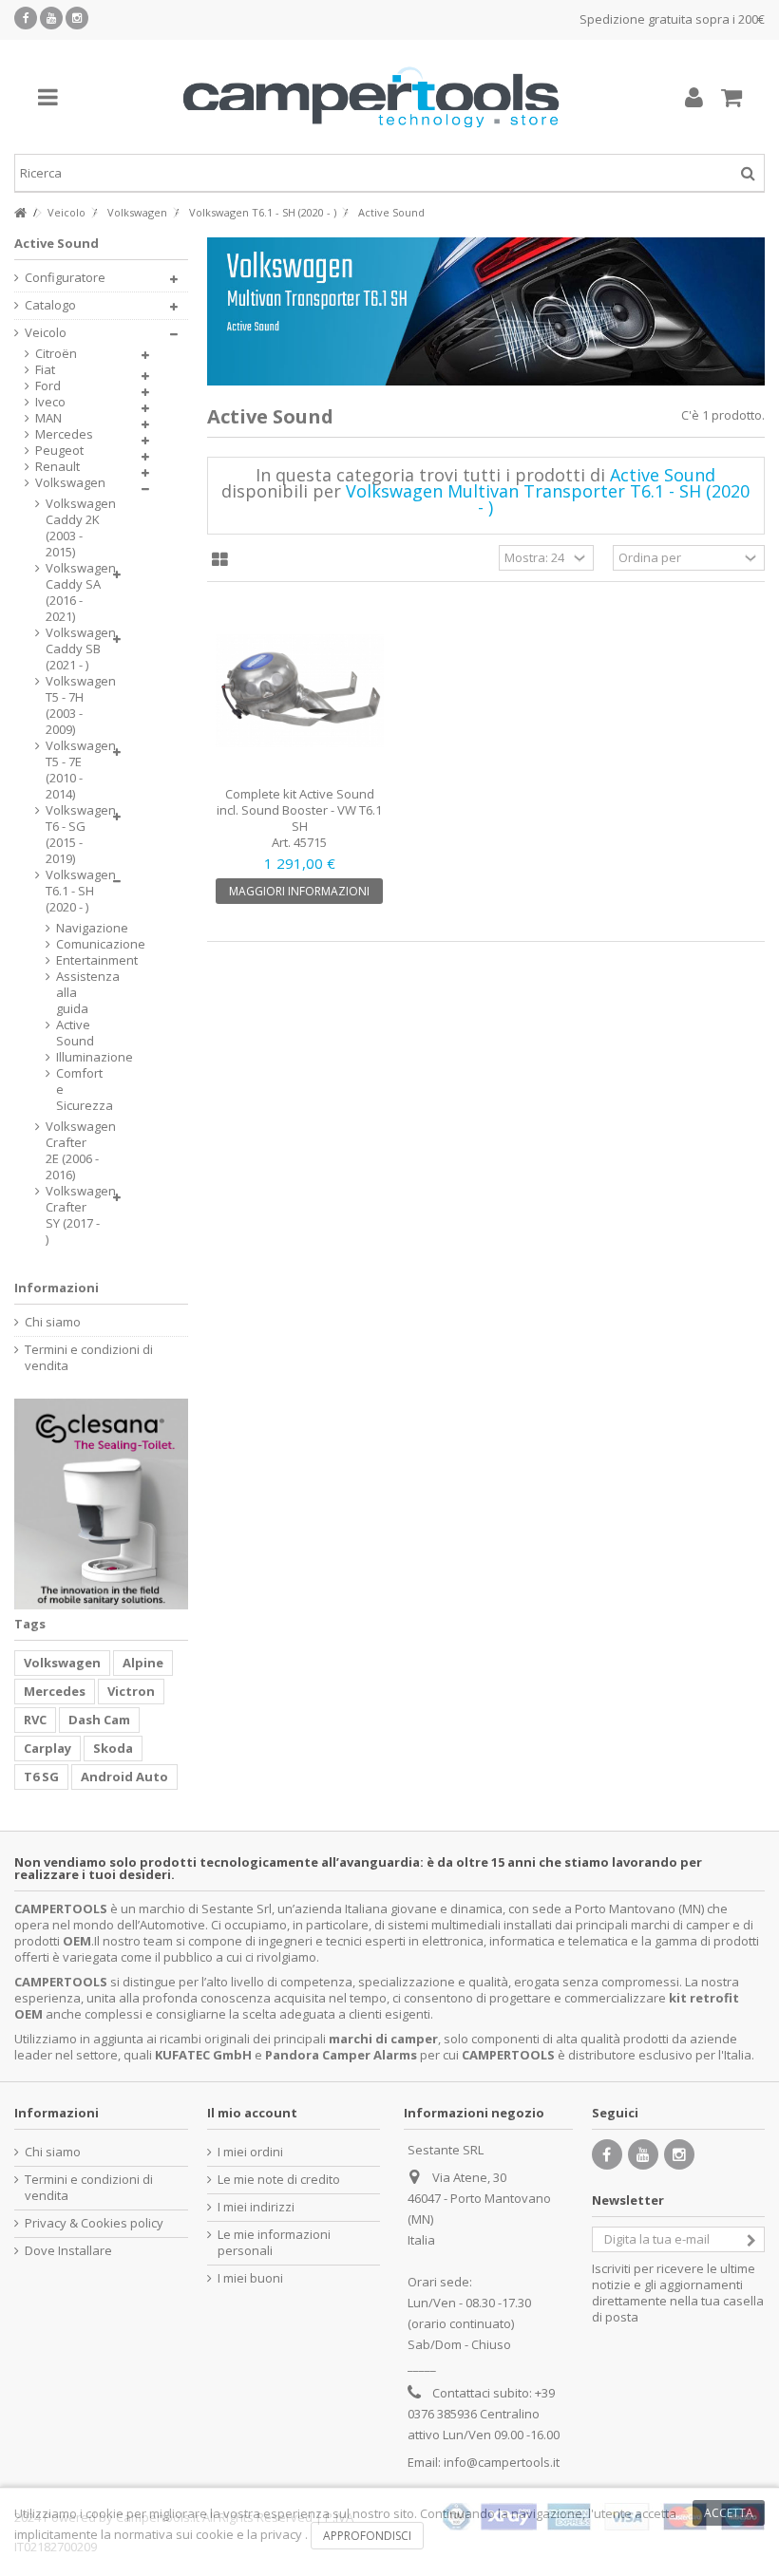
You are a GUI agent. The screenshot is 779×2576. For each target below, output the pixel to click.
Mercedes (64, 434)
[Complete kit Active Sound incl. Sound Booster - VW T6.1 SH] (300, 691)
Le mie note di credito (279, 2180)
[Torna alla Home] (20, 213)
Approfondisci (367, 2536)
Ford (48, 386)
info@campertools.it (502, 2462)
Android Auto (124, 1777)
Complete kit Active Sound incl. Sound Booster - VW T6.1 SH (299, 810)
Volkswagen (70, 483)
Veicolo (46, 333)
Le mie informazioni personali (274, 2243)
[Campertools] (370, 97)
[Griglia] (220, 560)
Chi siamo (53, 1322)
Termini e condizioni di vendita (89, 1358)
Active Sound (65, 1033)
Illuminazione (65, 1057)
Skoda (113, 1748)
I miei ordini (250, 2152)
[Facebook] (26, 18)
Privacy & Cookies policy (94, 2223)
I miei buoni (250, 2278)
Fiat (45, 370)
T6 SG (41, 1777)
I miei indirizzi (256, 2207)
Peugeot (59, 451)
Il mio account (252, 2113)
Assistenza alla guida (65, 993)
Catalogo (50, 305)
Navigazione (65, 928)
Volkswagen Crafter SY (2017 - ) (74, 1215)
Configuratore (65, 278)
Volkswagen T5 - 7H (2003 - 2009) (74, 705)
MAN (48, 418)
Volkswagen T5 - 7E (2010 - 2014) (74, 770)
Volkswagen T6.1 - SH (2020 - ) (74, 891)
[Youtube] (51, 18)
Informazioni (57, 1288)
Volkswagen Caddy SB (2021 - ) (74, 649)
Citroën (56, 354)
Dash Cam (99, 1720)
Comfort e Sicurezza (65, 1090)
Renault (57, 467)
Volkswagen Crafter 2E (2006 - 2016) (74, 1151)
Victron (131, 1691)
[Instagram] (77, 18)
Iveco (50, 402)
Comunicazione (65, 944)
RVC (35, 1720)
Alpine (143, 1663)
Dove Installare (68, 2251)
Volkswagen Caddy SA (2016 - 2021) (74, 592)
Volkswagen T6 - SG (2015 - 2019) (74, 835)
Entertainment (65, 960)
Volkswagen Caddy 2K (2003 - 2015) (74, 528)
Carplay (47, 1748)
